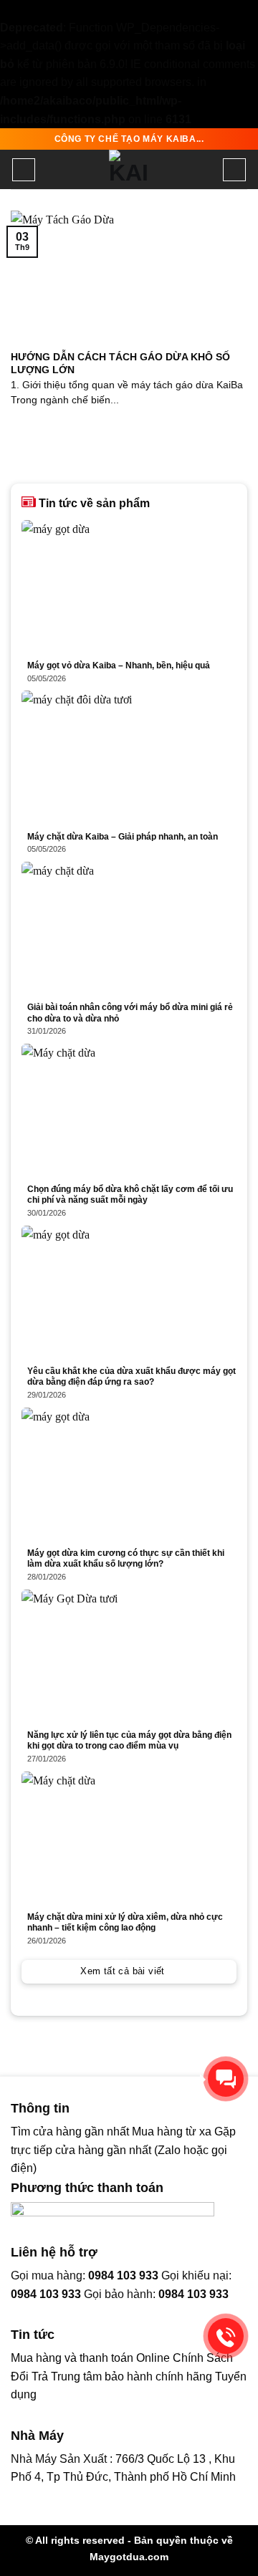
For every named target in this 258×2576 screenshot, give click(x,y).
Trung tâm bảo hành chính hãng (132, 2376)
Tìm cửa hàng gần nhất (71, 2132)
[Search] (234, 170)
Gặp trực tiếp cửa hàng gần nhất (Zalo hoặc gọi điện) (123, 2150)
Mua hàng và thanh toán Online (90, 2358)
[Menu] (24, 170)
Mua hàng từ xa (172, 2132)
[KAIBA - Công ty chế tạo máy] (129, 169)
